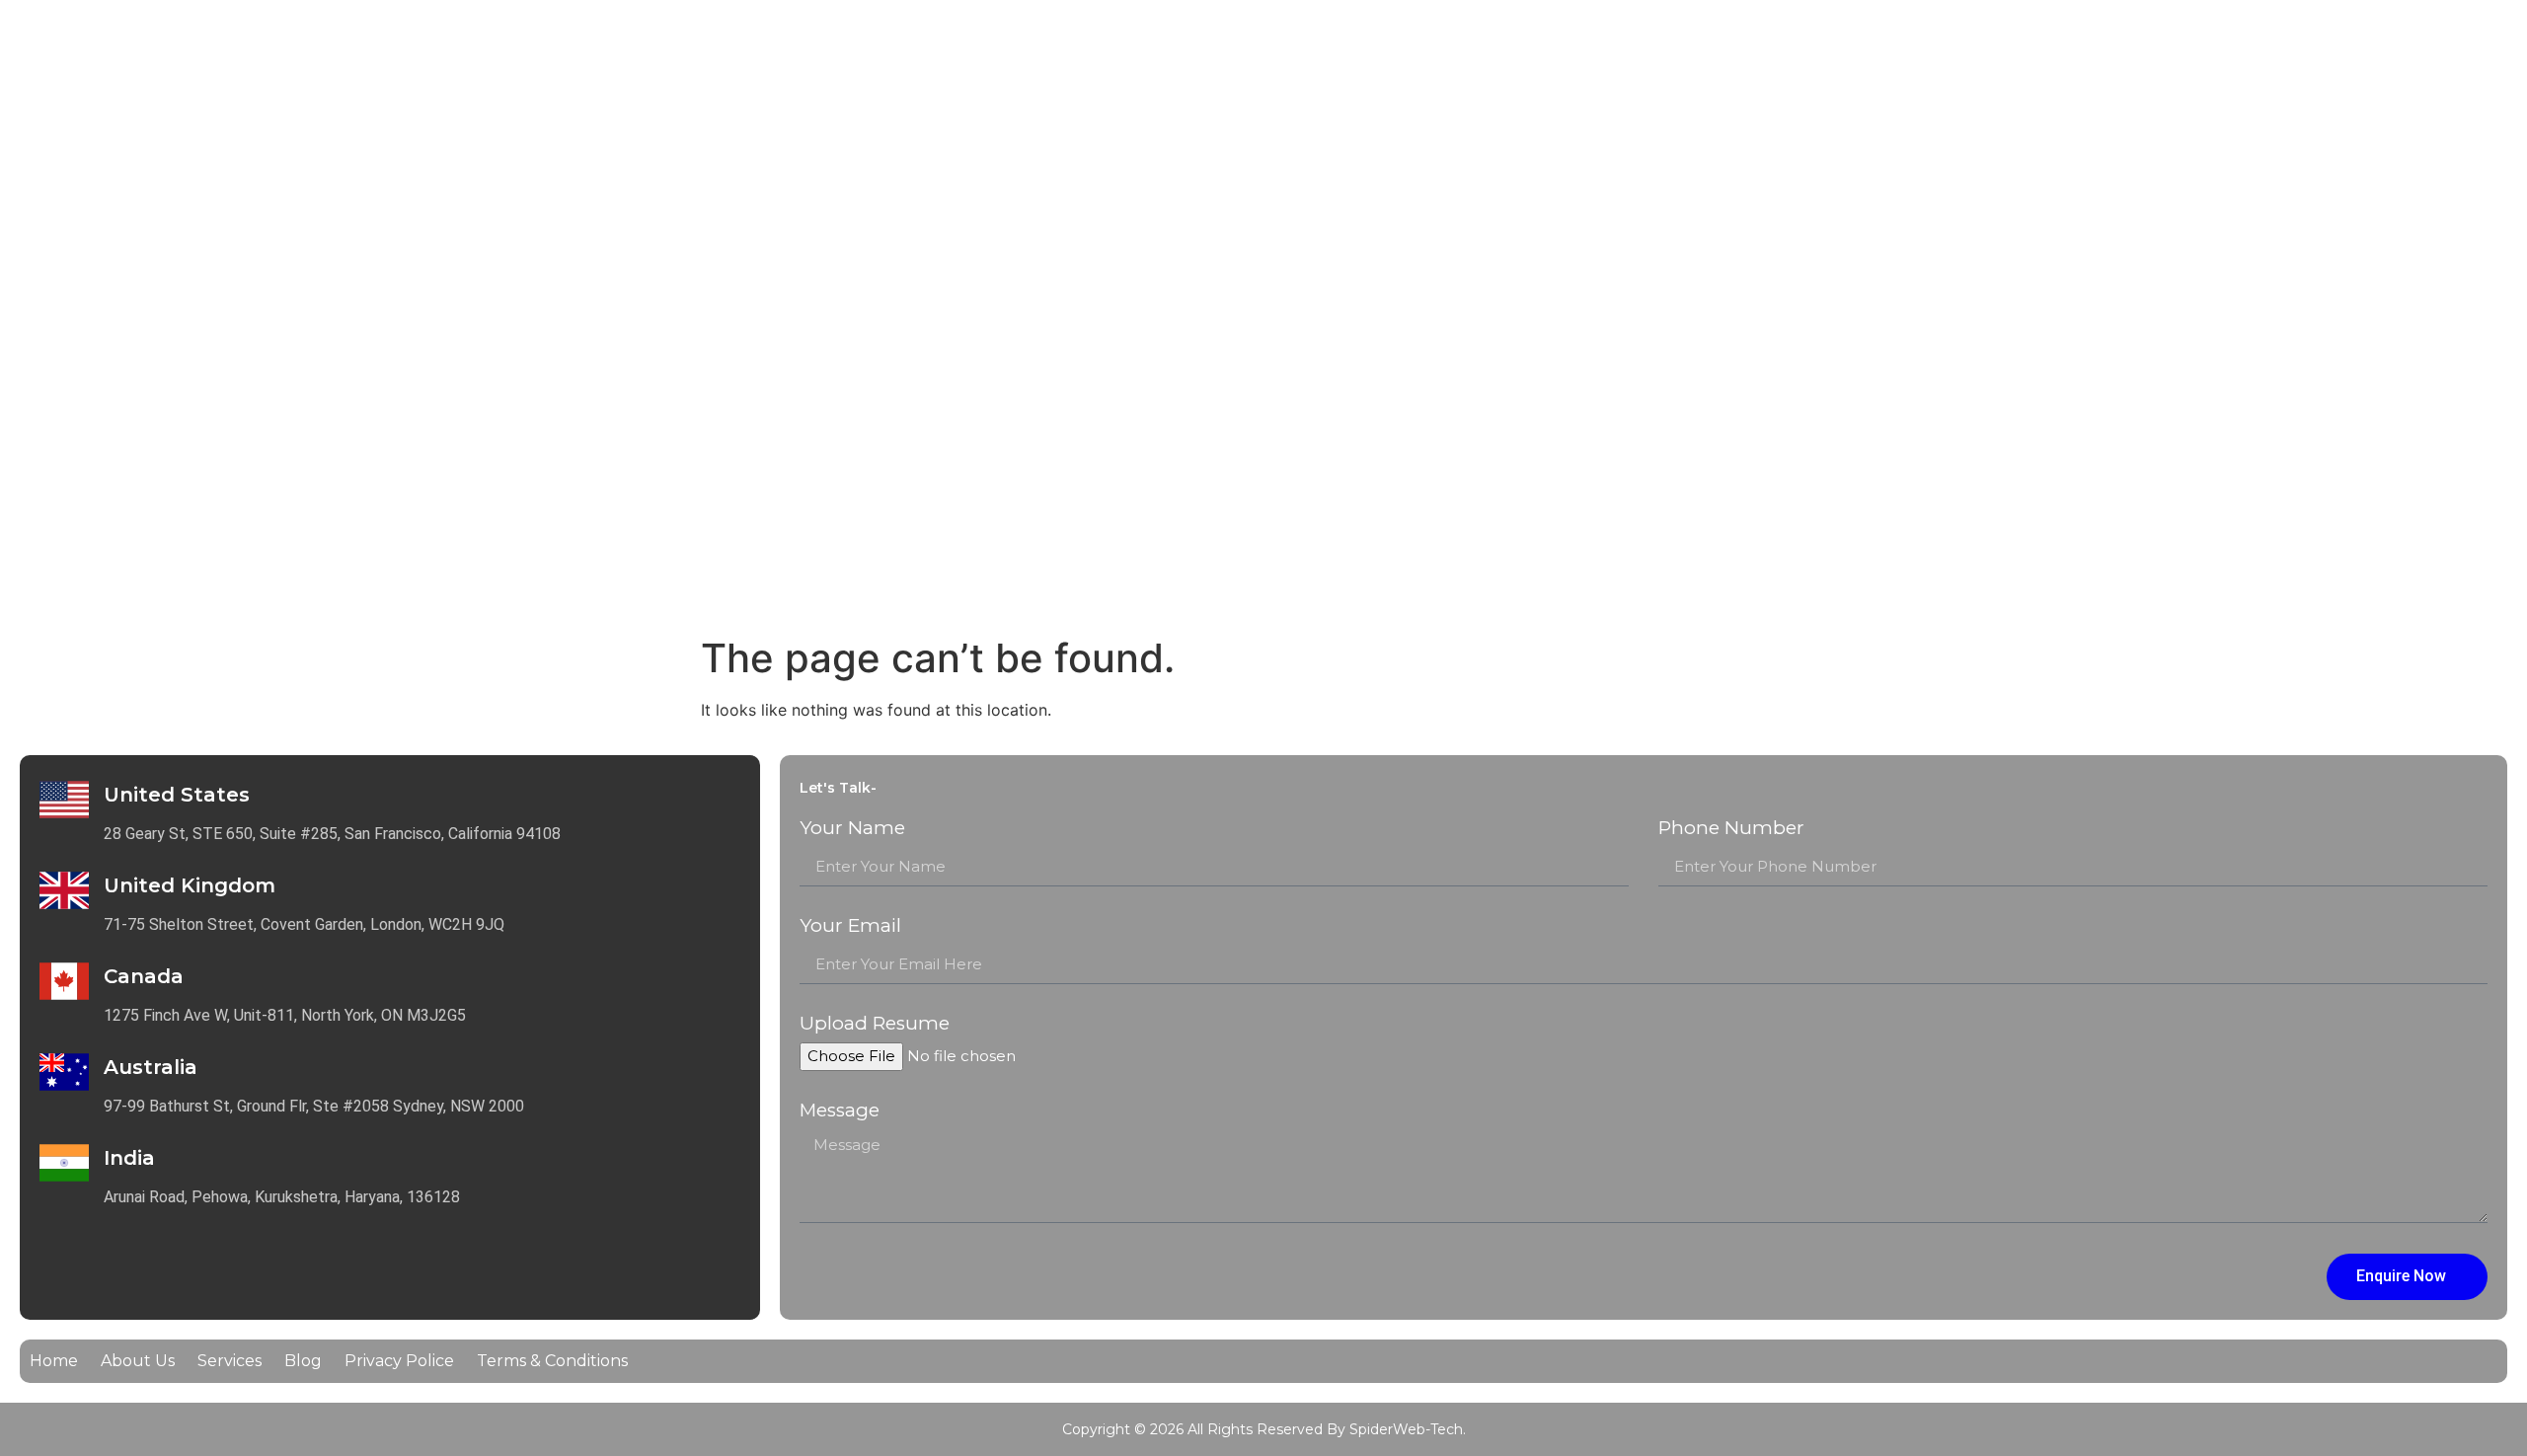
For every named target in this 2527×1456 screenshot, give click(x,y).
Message (840, 1111)
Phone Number (1731, 829)
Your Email (850, 926)
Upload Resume (875, 1024)
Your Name (852, 829)
